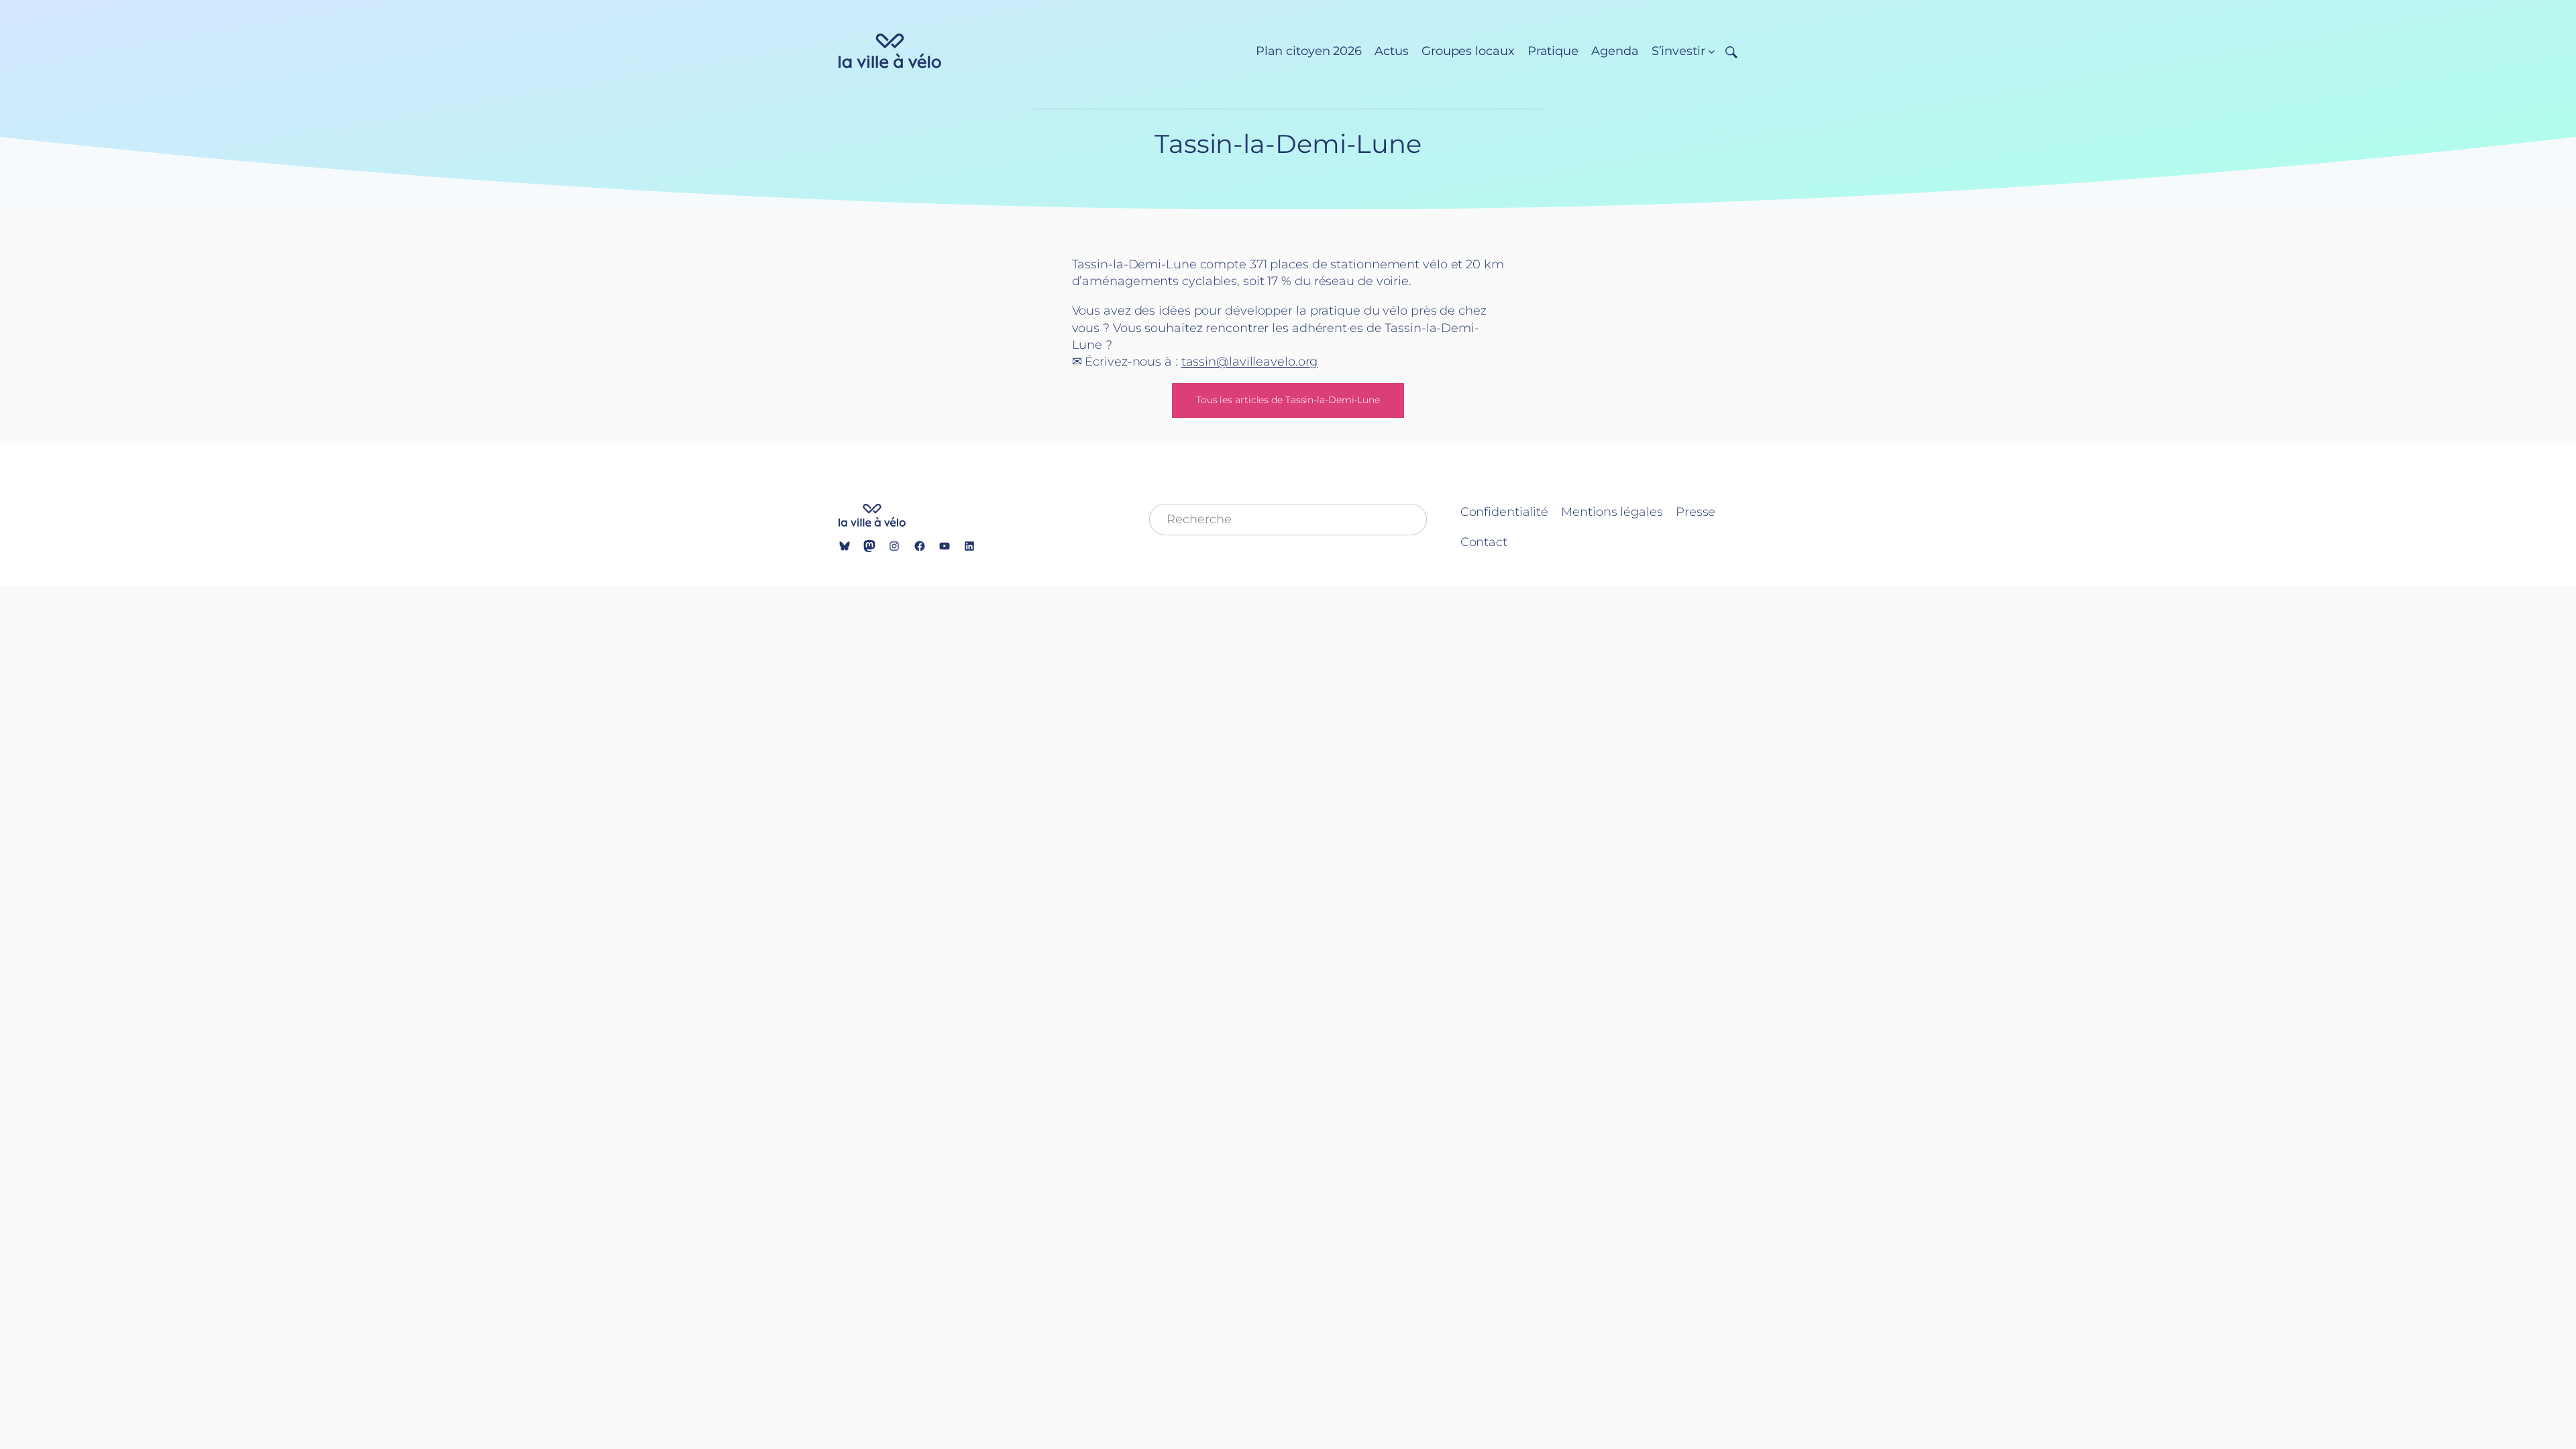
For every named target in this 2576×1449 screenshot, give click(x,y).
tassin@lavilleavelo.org (1250, 362)
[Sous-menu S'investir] (1712, 51)
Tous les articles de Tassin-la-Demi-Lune (1288, 400)
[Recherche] (1726, 51)
